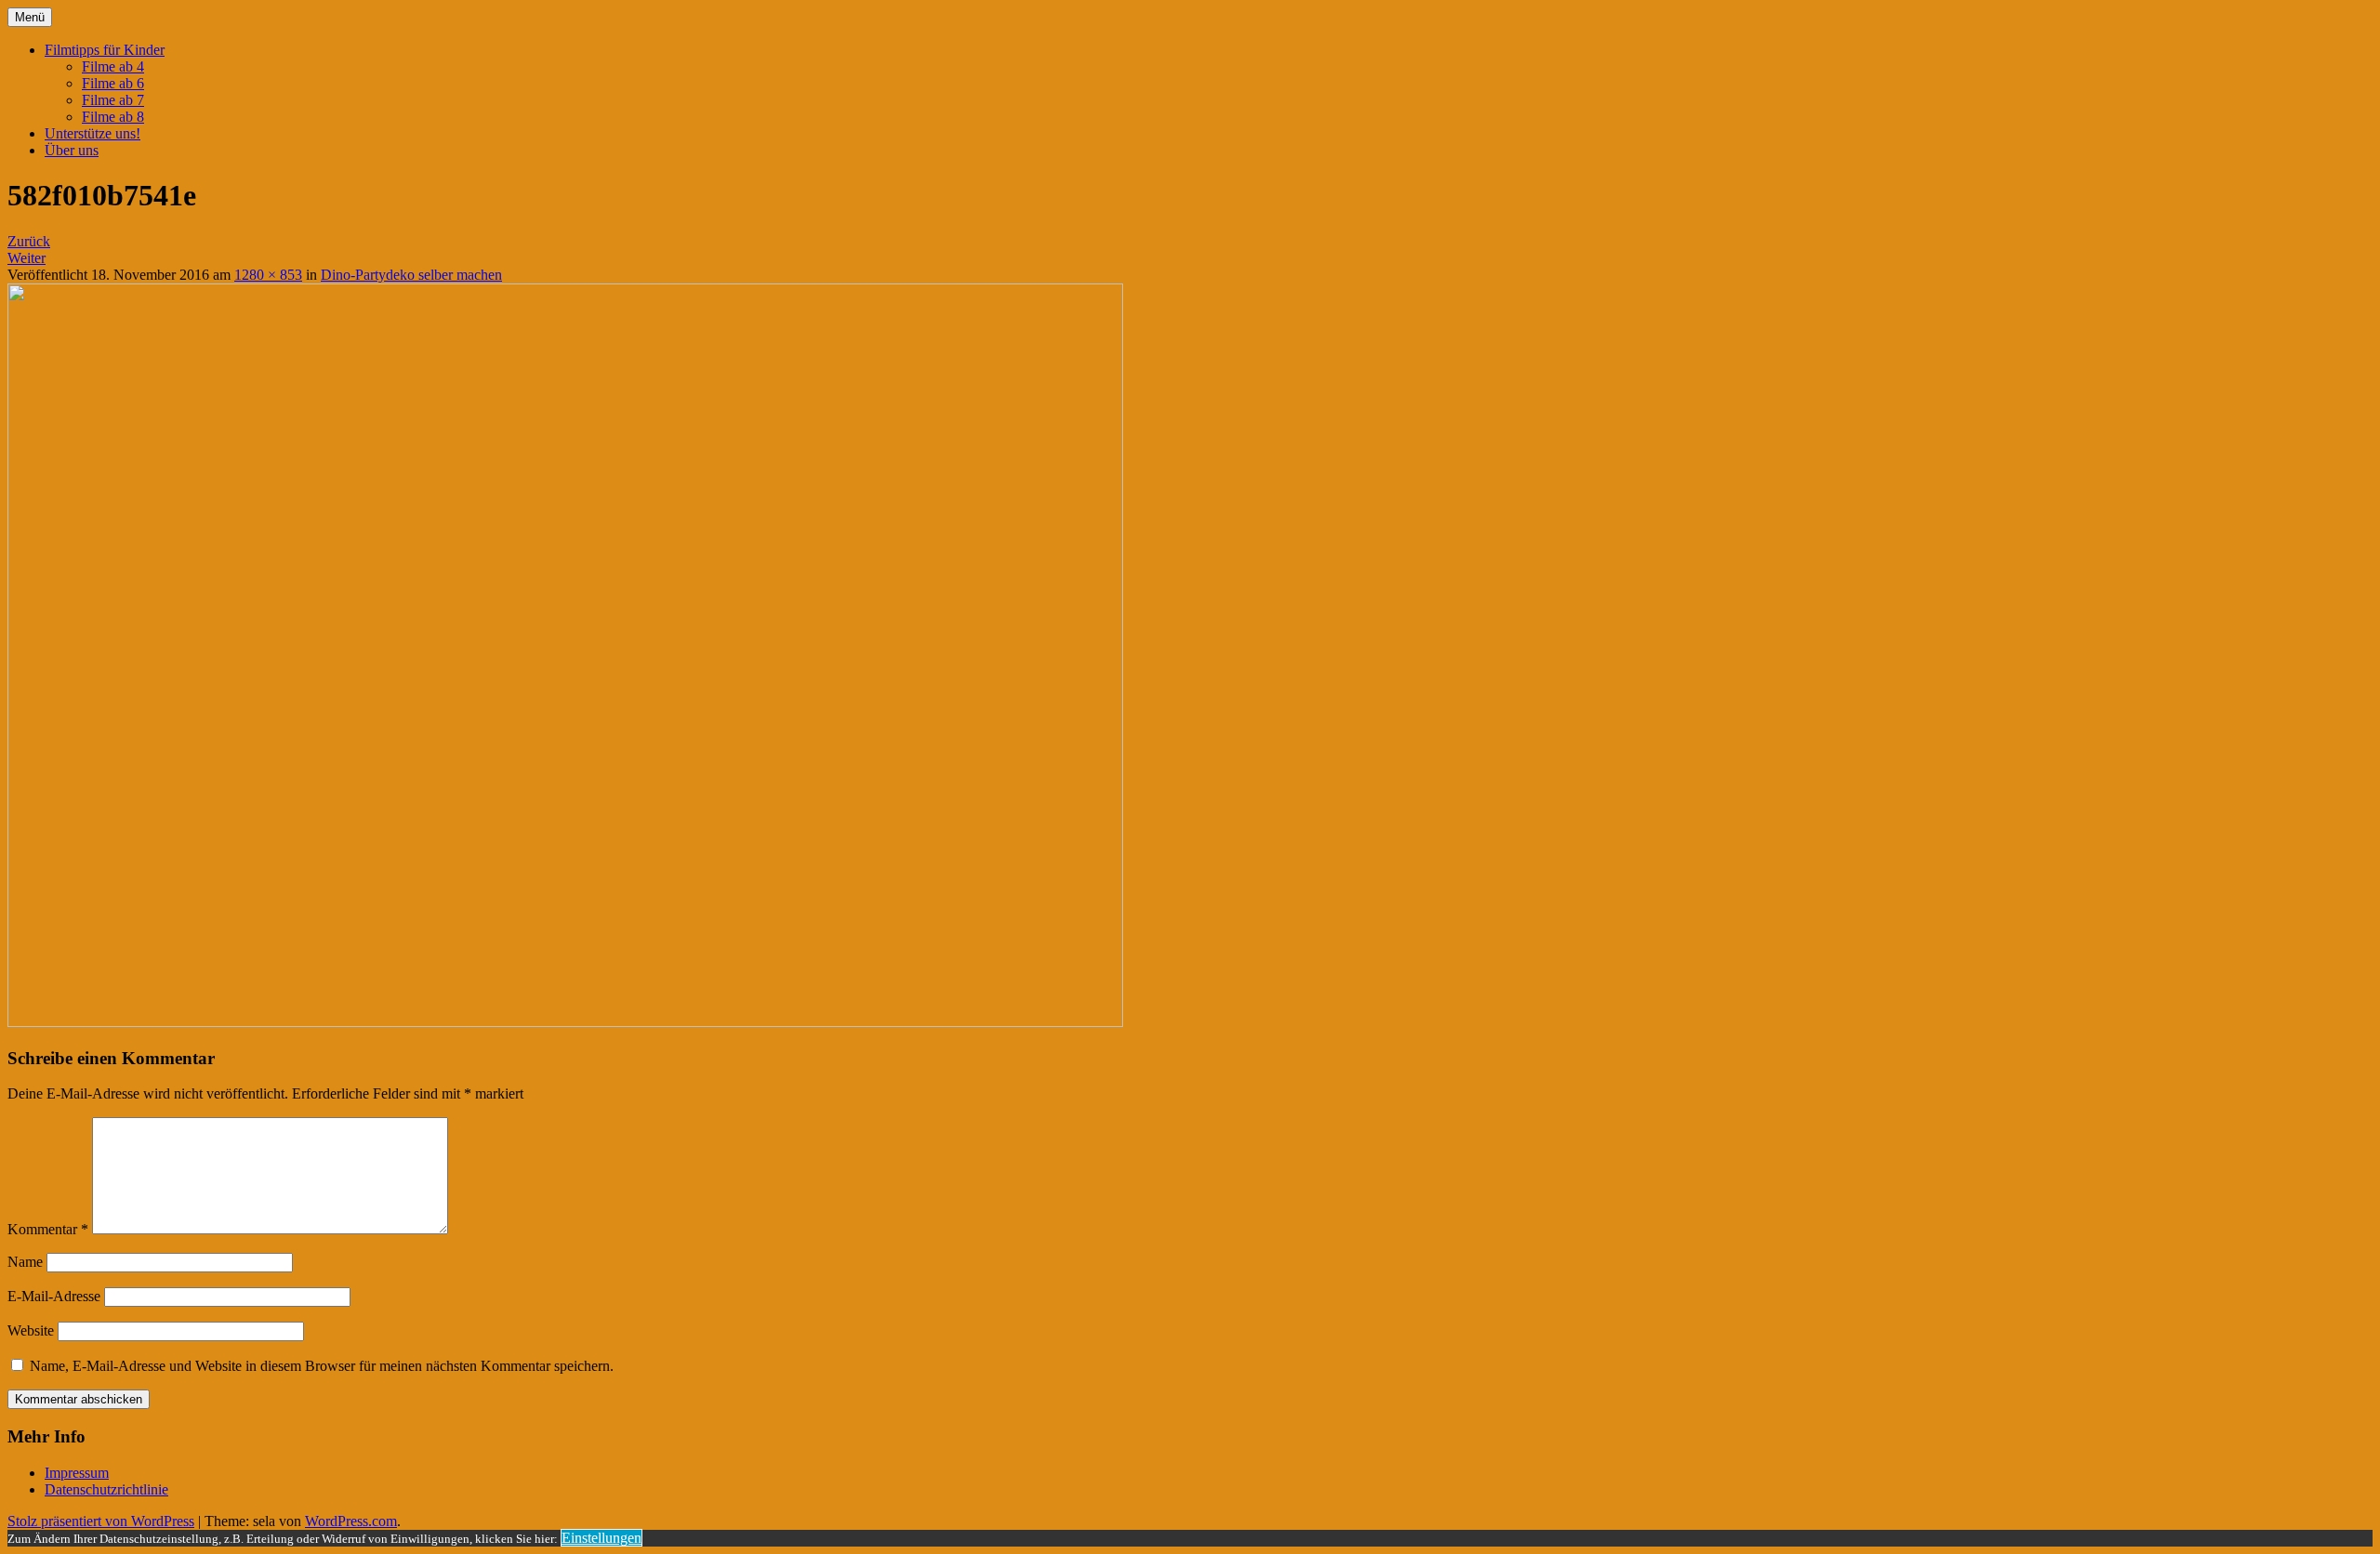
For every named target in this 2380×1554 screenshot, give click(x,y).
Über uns (72, 150)
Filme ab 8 (113, 117)
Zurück (29, 241)
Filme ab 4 (113, 66)
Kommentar (48, 1229)
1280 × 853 (268, 275)
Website (31, 1330)
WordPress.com (351, 1521)
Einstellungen (602, 1538)
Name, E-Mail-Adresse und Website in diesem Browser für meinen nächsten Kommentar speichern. (322, 1366)
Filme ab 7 (113, 100)
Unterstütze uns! (93, 133)
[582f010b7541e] (565, 1022)
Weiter (26, 258)
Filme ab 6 (113, 83)
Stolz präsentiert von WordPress (101, 1521)
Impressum (77, 1473)
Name (25, 1262)
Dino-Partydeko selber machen (411, 275)
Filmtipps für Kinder (105, 50)
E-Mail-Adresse (54, 1296)
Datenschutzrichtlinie (106, 1489)
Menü (30, 17)
